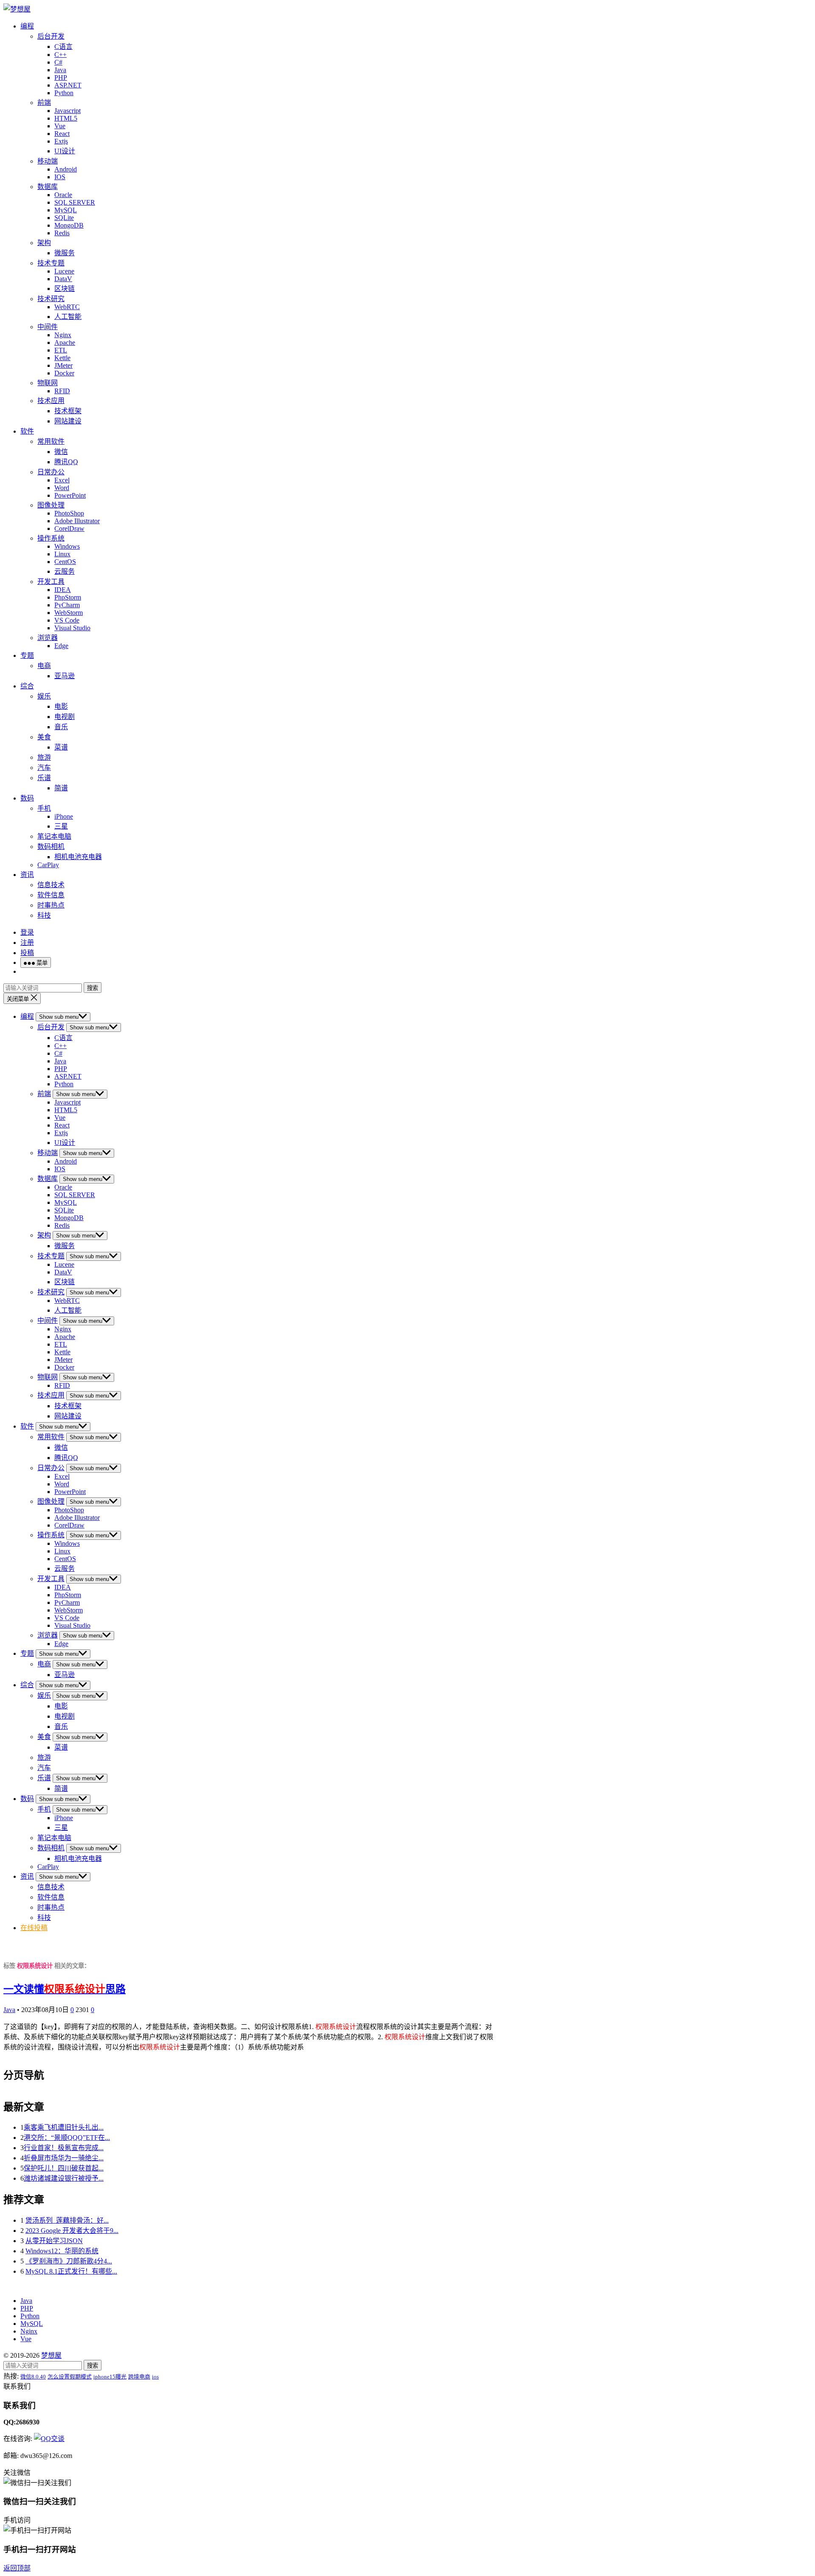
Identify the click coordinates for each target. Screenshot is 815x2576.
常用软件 (51, 441)
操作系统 (51, 538)
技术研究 (51, 299)
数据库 (48, 187)
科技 (44, 915)
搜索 (93, 988)
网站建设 (68, 421)
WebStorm (69, 613)
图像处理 (51, 505)
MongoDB (69, 225)
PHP (61, 78)
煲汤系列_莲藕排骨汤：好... (67, 2220)
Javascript (67, 111)
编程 (27, 26)
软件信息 (51, 895)
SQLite (64, 218)
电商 (44, 666)
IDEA (63, 590)
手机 (44, 808)
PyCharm (67, 605)
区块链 (65, 289)
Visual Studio (72, 628)
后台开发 (51, 36)
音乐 (61, 727)
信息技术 (51, 885)
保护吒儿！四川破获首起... (64, 2168)
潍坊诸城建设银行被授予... (64, 2178)
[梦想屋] (17, 9)
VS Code (67, 620)
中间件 (48, 327)
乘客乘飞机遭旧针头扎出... (64, 2127)
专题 (27, 655)
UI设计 (65, 151)
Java (60, 70)
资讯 (27, 875)
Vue (60, 126)
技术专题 (51, 263)
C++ (60, 55)
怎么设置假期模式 (70, 2377)
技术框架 (68, 411)
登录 (27, 932)
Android (66, 169)
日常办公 (51, 472)
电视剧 (65, 717)
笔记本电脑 (54, 836)
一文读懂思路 (65, 1989)
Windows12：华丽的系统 (62, 2251)
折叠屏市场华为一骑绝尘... (64, 2158)
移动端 (48, 161)
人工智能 (68, 317)
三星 (61, 826)
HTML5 (66, 118)
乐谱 (44, 778)
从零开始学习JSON (54, 2241)
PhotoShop (69, 513)
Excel (62, 480)
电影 (61, 706)
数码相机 (51, 847)
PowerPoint (70, 495)
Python (64, 93)
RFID (62, 391)
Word (62, 488)
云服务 (65, 571)
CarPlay (48, 865)
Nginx (63, 335)
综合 (27, 686)
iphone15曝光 (110, 2377)
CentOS (65, 562)
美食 (44, 737)
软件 (27, 431)
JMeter (63, 365)
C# (58, 62)
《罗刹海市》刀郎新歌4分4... (69, 2261)
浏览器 (48, 638)
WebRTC (67, 307)
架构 (44, 243)
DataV (63, 279)
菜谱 (61, 747)
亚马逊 (65, 676)
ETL (61, 350)
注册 (27, 943)
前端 (44, 103)
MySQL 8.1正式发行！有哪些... (71, 2271)
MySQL (66, 210)
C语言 (63, 47)
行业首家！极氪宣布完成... (64, 2148)
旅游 (44, 757)
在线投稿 (34, 1928)
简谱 (61, 788)
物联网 (48, 383)
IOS (60, 177)
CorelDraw (69, 528)
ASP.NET (68, 85)
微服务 (65, 253)
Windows (67, 546)
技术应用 (51, 401)
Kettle (62, 358)
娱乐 (44, 696)
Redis (62, 233)
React (62, 134)
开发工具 (51, 582)
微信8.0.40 (33, 2377)
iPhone (64, 816)
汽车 (44, 768)
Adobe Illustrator (77, 521)
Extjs (61, 141)
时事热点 (51, 905)
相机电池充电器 (78, 857)
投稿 (27, 953)
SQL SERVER (75, 202)
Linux (62, 554)
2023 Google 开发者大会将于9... (72, 2231)
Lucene (64, 271)
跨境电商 (139, 2377)
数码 (27, 798)
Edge (61, 646)
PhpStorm (68, 597)
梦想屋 (51, 2355)
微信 (61, 452)
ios (155, 2377)
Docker (64, 373)
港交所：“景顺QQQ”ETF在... (67, 2138)
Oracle (63, 195)
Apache (65, 342)
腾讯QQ (66, 462)
